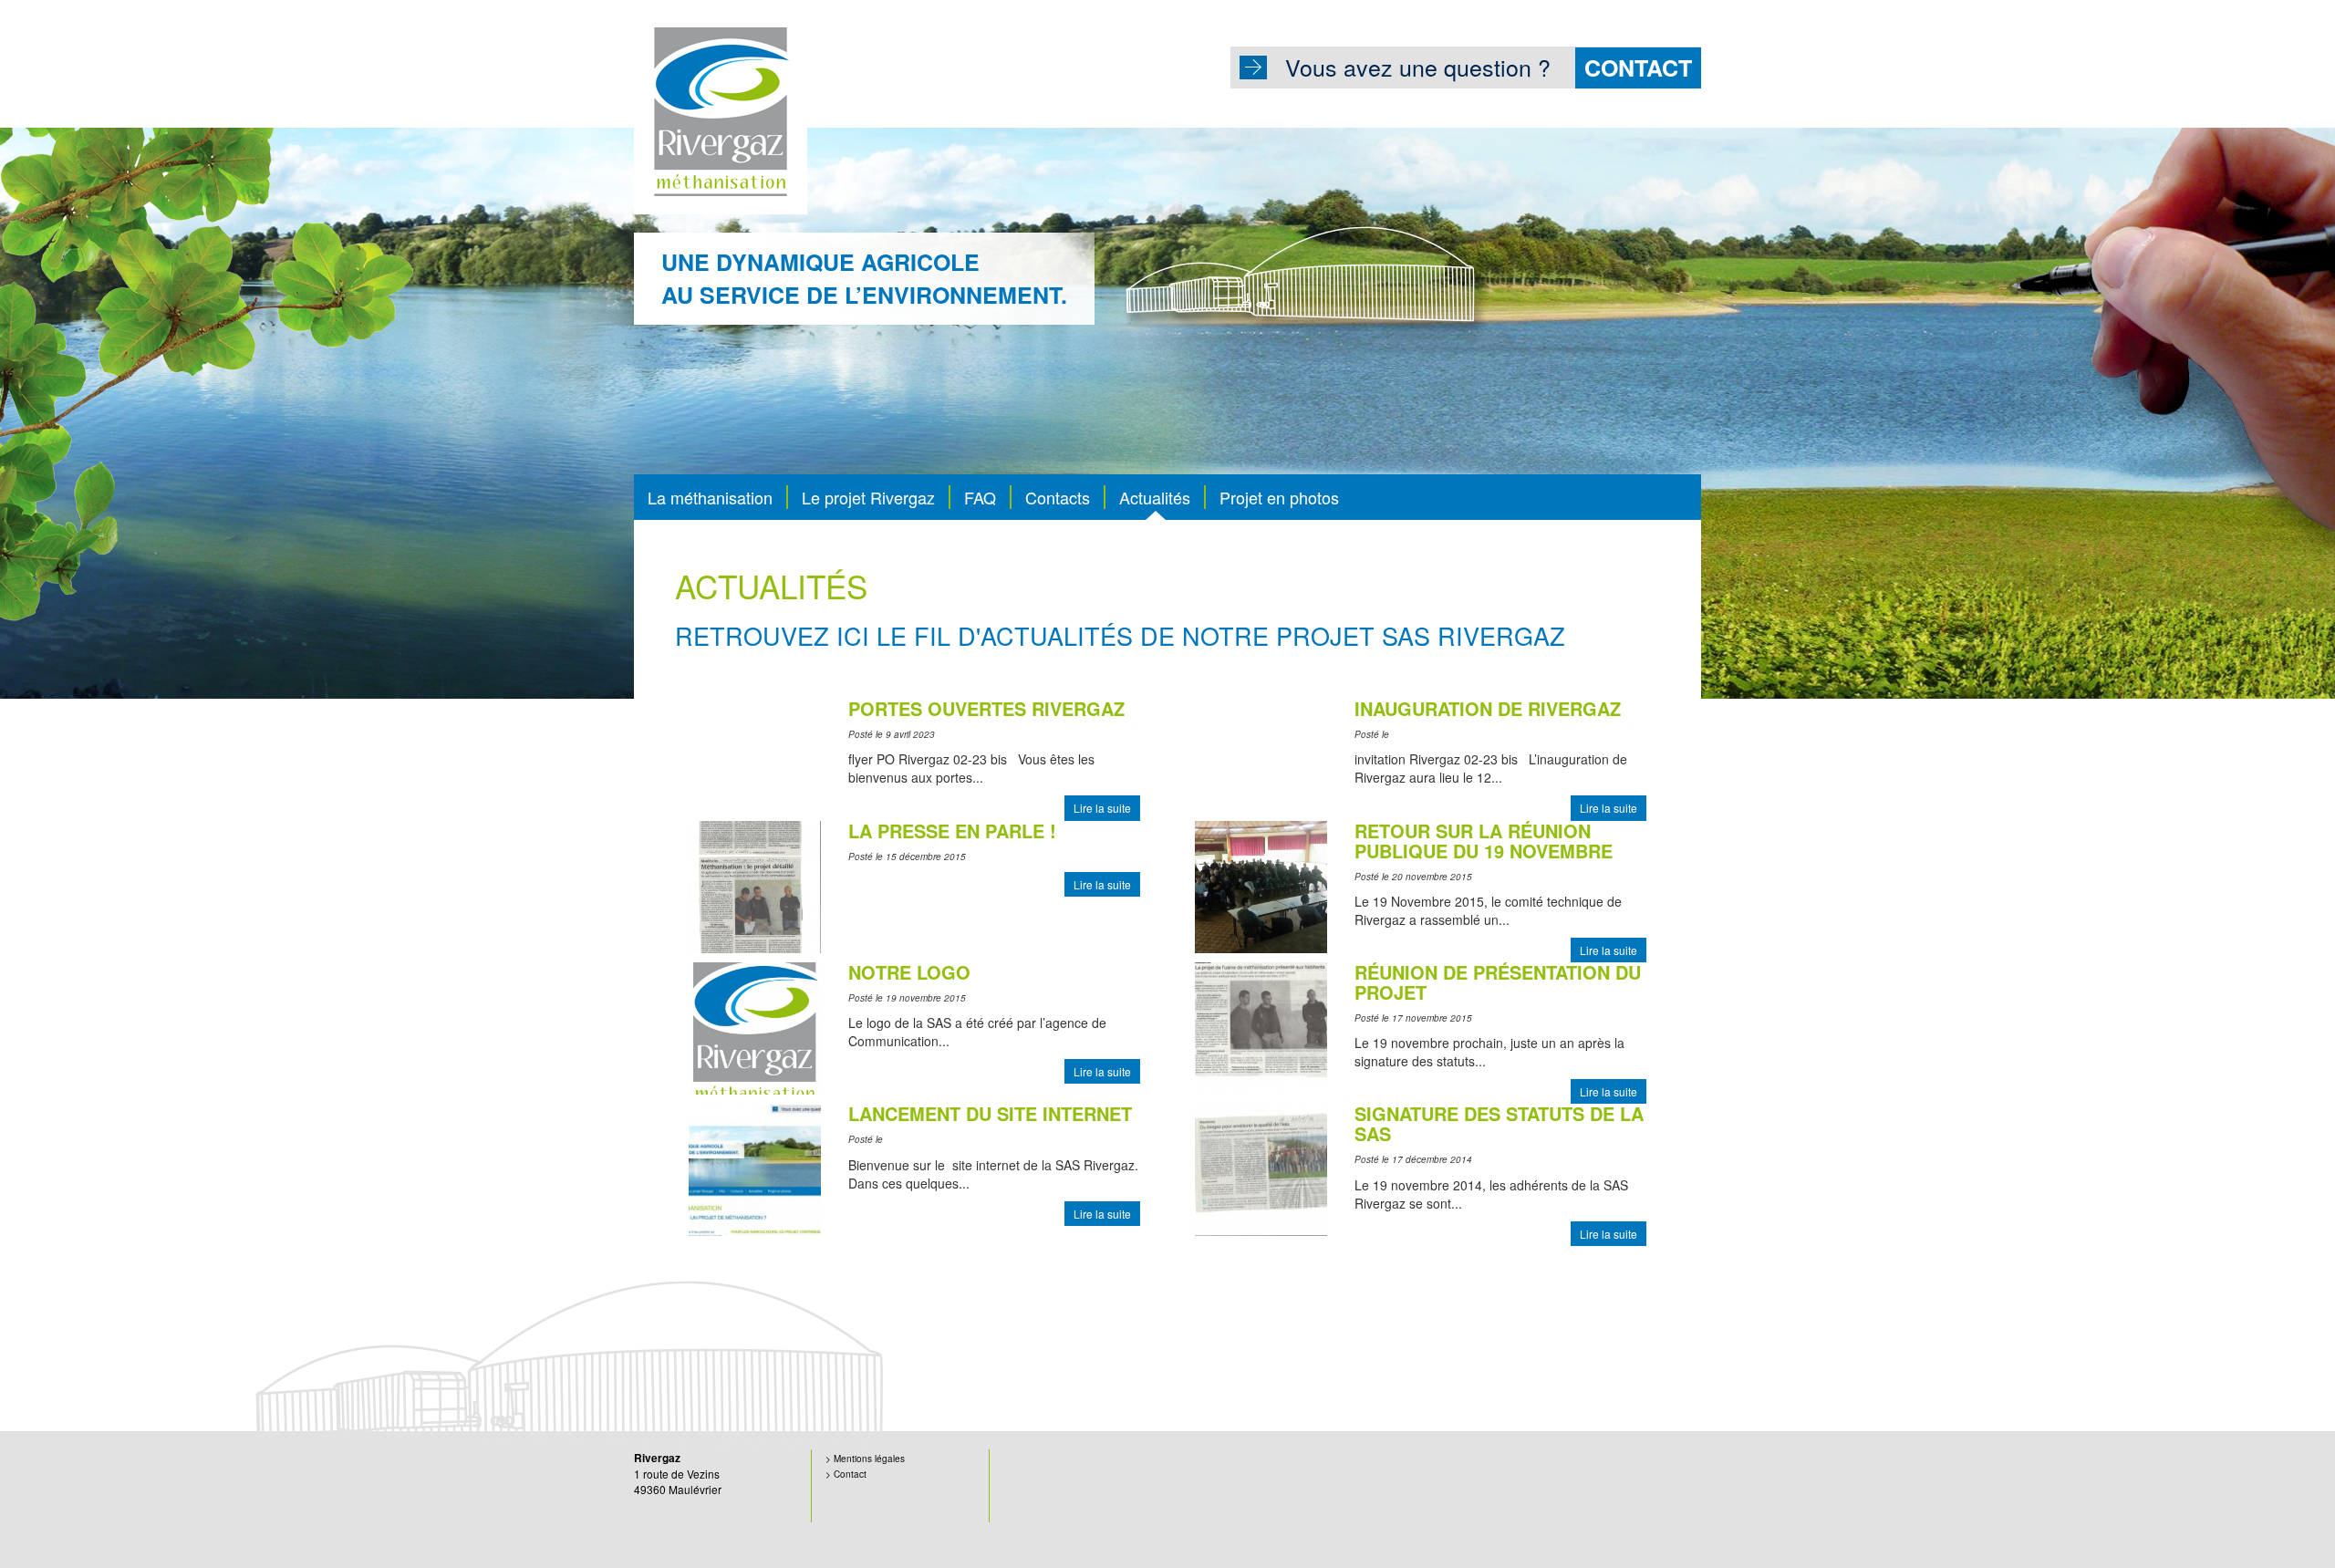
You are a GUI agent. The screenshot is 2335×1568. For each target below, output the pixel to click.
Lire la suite (1102, 808)
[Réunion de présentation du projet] (1261, 1026)
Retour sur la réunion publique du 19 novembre (1484, 841)
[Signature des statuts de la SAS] (1261, 1168)
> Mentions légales (865, 1459)
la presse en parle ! (952, 831)
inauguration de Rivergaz (1488, 708)
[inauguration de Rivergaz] (1197, 708)
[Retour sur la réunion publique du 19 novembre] (1261, 885)
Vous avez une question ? (1489, 67)
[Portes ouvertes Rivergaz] (690, 708)
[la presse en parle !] (755, 885)
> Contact (846, 1474)
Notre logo (909, 972)
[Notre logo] (755, 1026)
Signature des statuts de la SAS (1499, 1123)
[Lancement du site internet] (755, 1168)
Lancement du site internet (990, 1113)
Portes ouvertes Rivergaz (986, 708)
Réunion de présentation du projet (1498, 982)
